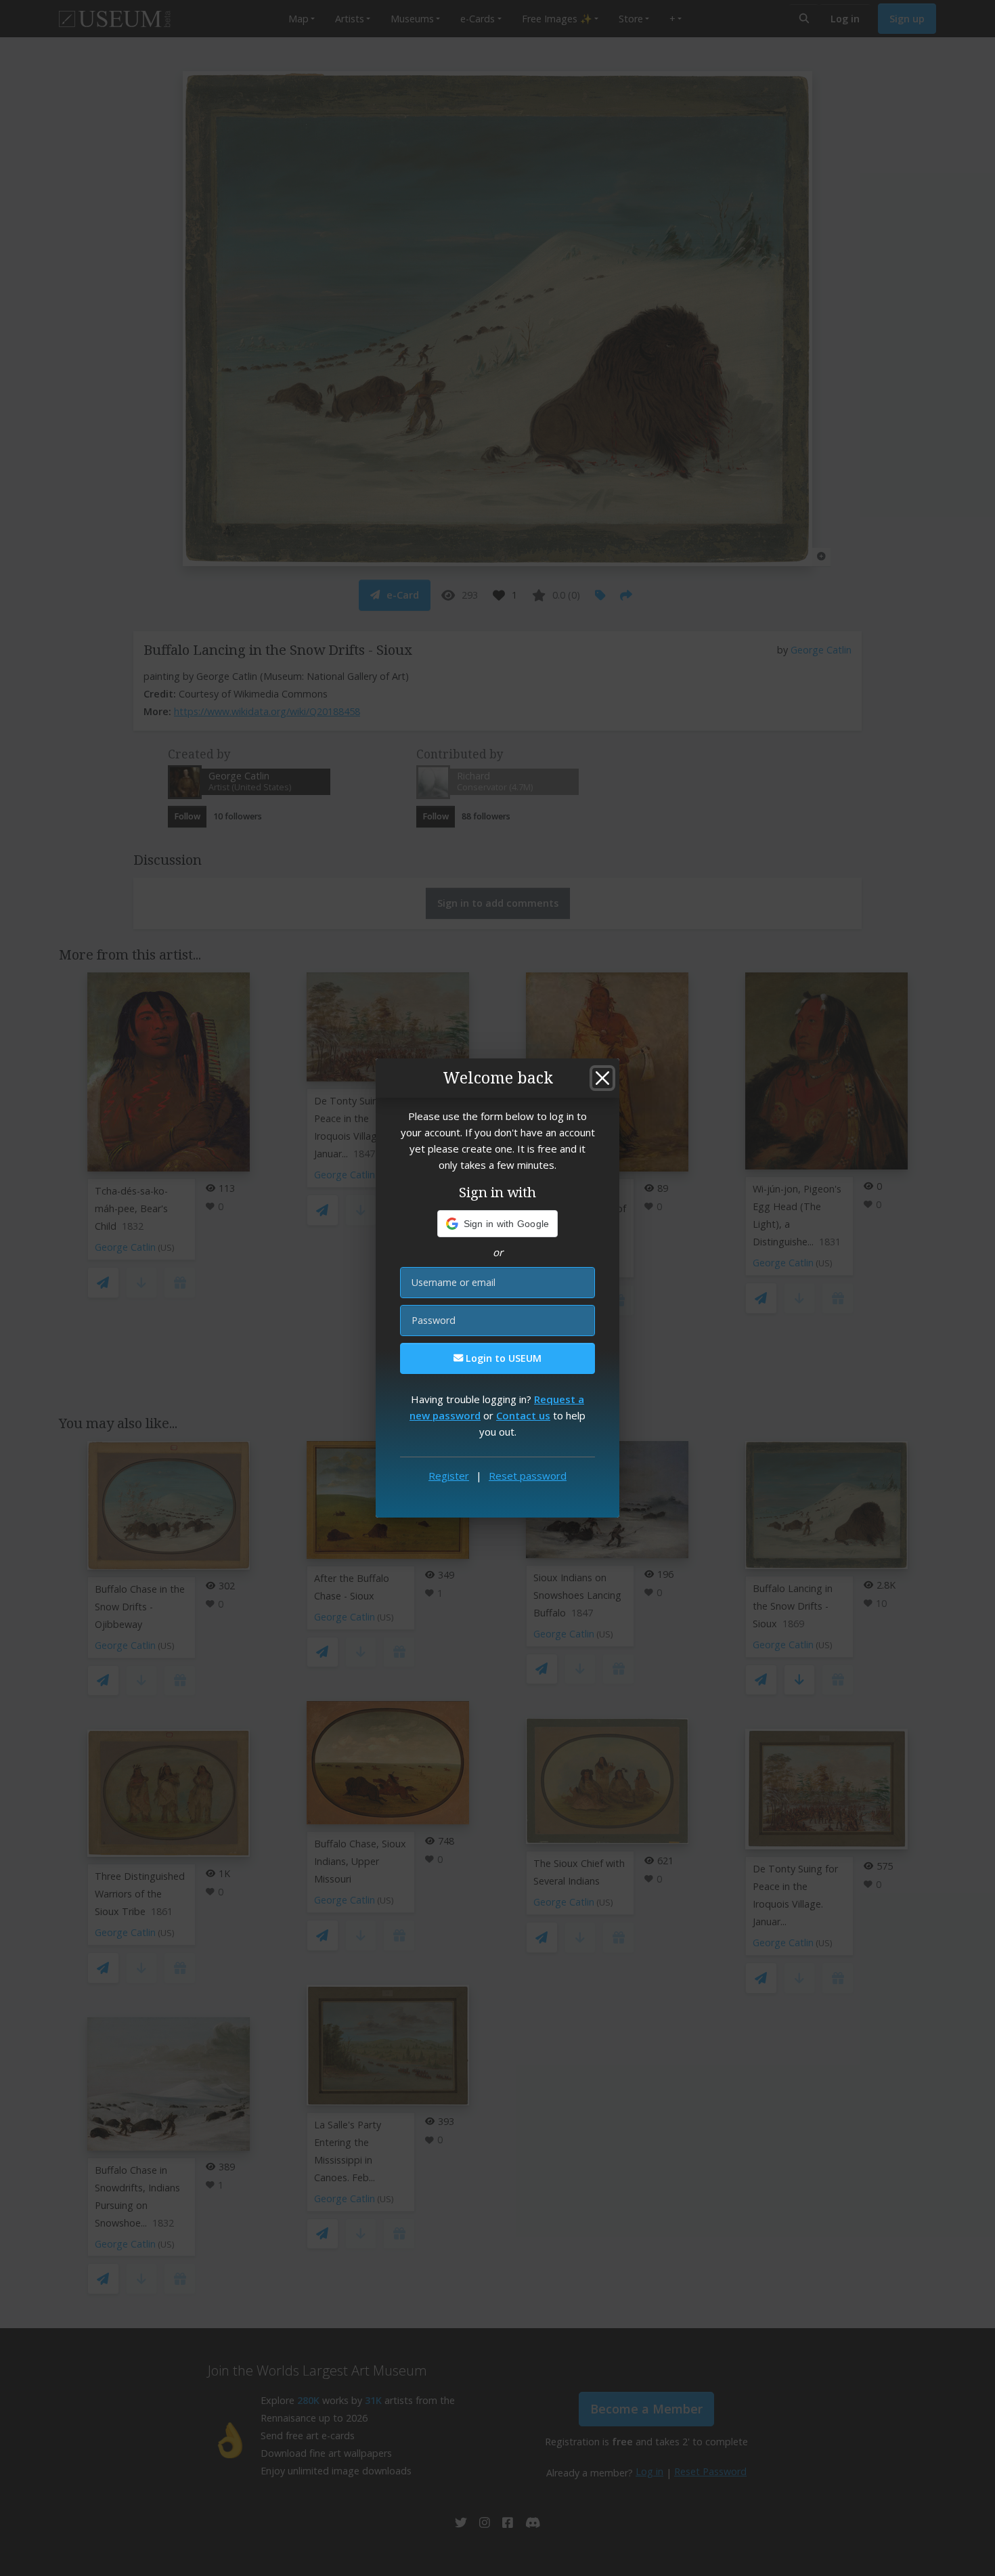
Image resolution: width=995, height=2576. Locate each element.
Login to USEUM (502, 1358)
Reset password (528, 1476)
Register (449, 1476)
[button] (498, 1224)
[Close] (602, 1078)
